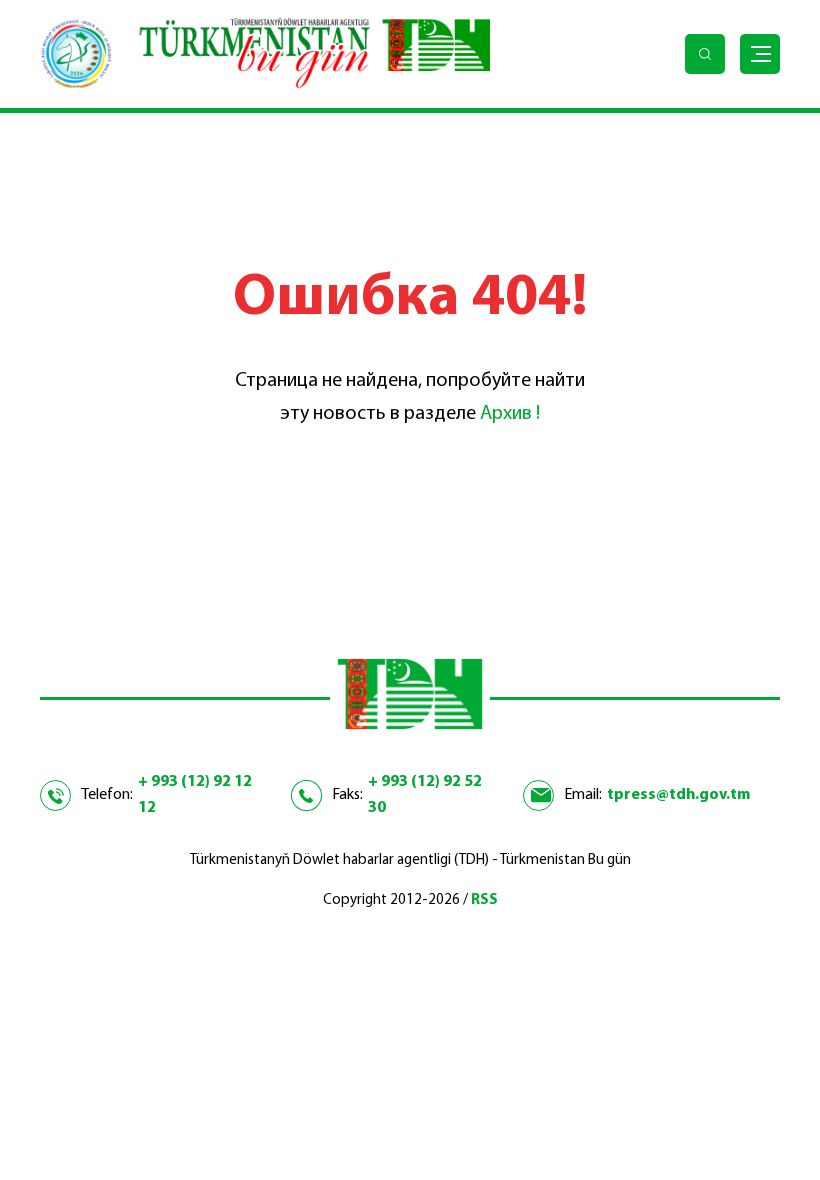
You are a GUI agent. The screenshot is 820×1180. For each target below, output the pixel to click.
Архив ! (510, 414)
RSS (484, 900)
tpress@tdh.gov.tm (678, 795)
